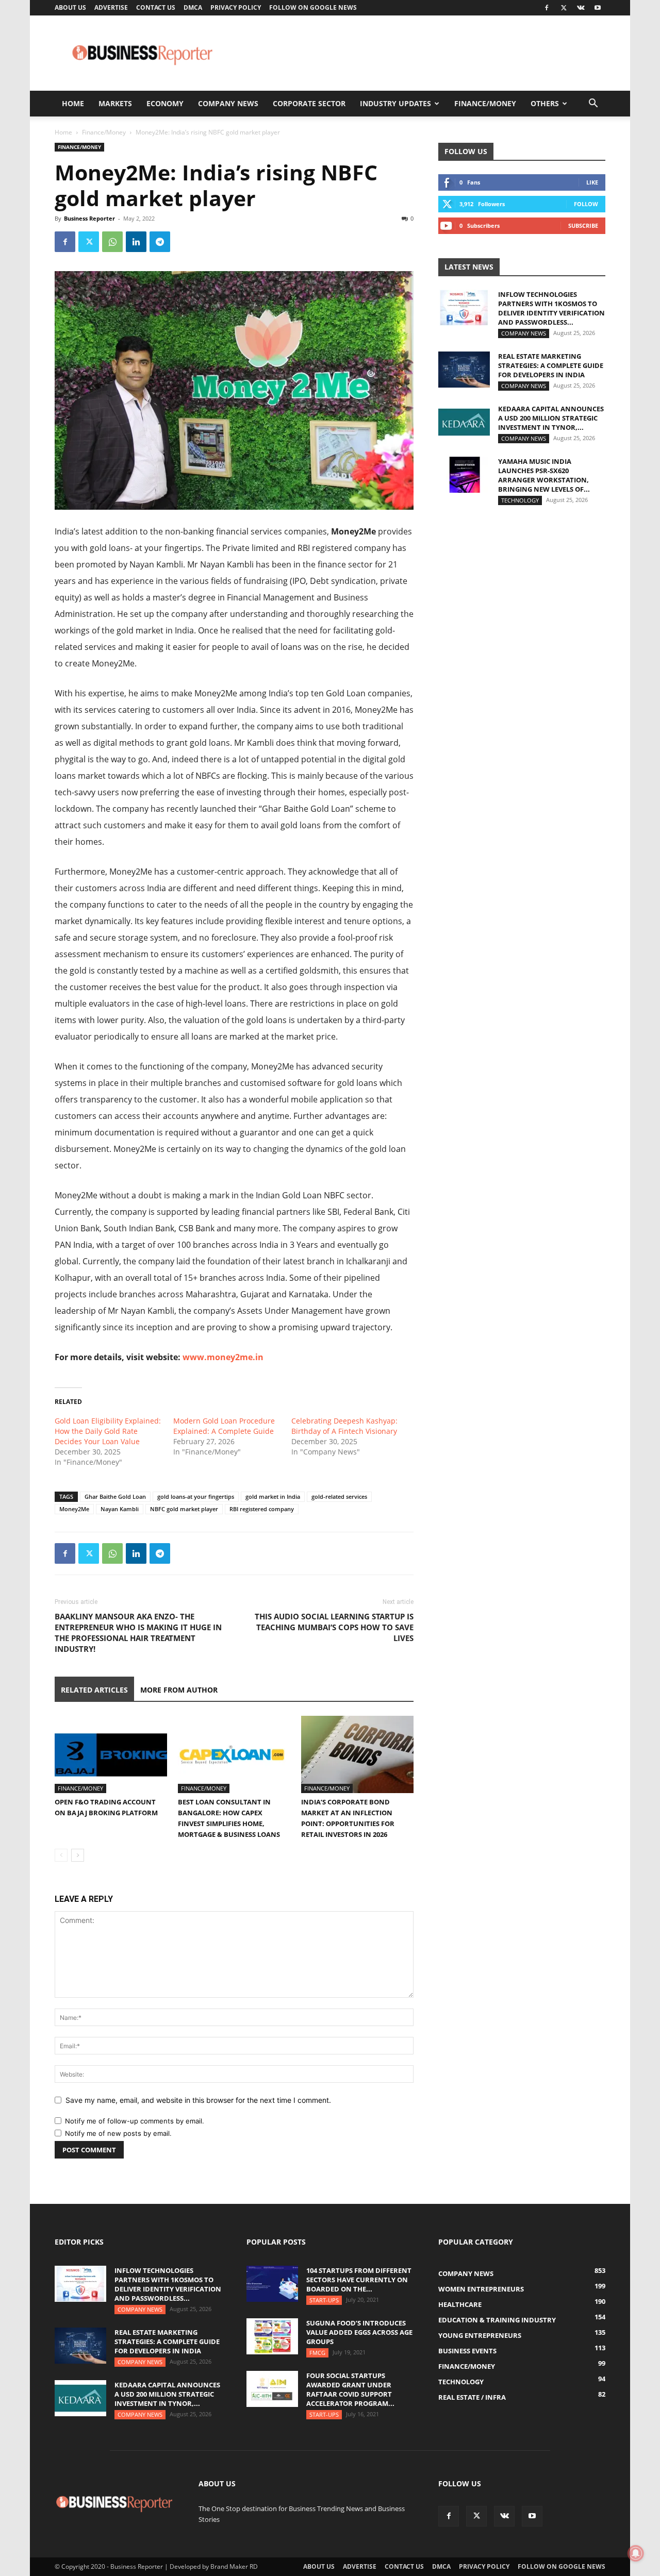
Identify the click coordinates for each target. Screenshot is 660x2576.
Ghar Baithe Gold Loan (115, 1496)
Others (545, 103)
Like (592, 182)
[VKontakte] (581, 8)
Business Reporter (89, 218)
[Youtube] (598, 8)
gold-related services (339, 1496)
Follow (586, 204)
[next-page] (78, 1855)
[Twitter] (564, 8)
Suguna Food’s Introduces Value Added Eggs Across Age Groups (359, 2332)
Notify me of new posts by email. (118, 2133)
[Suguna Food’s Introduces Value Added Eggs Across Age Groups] (272, 2336)
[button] (593, 104)
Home (73, 103)
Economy (165, 103)
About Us (70, 7)
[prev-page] (61, 1855)
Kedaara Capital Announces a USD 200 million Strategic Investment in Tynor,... (551, 418)
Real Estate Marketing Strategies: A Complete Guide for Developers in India (551, 365)
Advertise (111, 7)
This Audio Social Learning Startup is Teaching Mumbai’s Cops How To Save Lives (334, 1627)
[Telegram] (160, 242)
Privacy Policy (236, 7)
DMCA (193, 7)
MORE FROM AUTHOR (179, 1690)
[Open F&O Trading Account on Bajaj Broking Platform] (111, 1754)
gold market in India (273, 1496)
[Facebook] (547, 8)
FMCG (317, 2353)
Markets (115, 103)
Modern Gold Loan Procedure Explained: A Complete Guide (224, 1426)
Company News (228, 103)
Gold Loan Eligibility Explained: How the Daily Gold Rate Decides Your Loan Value (108, 1431)
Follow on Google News (313, 7)
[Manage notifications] (636, 2553)
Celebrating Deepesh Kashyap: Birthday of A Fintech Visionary (344, 1426)
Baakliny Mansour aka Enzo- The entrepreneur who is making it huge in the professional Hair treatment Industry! (138, 1633)
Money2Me (74, 1509)
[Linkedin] (136, 242)
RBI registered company (262, 1509)
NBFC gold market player (184, 1509)
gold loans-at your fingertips (196, 1496)
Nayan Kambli (120, 1509)
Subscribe (583, 225)
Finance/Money (485, 103)
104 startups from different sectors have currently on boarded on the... (359, 2280)
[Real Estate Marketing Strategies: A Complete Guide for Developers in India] (464, 370)
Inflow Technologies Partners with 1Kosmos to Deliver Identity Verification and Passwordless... (551, 308)
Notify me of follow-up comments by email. (135, 2121)
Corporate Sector (309, 103)
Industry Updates (395, 103)
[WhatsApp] (112, 242)
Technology (520, 500)
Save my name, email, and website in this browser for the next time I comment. (198, 2100)
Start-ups (324, 2300)
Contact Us (156, 7)
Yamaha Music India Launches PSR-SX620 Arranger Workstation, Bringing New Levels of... (544, 475)
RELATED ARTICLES (94, 1690)
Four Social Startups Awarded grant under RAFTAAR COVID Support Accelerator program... (350, 2389)
